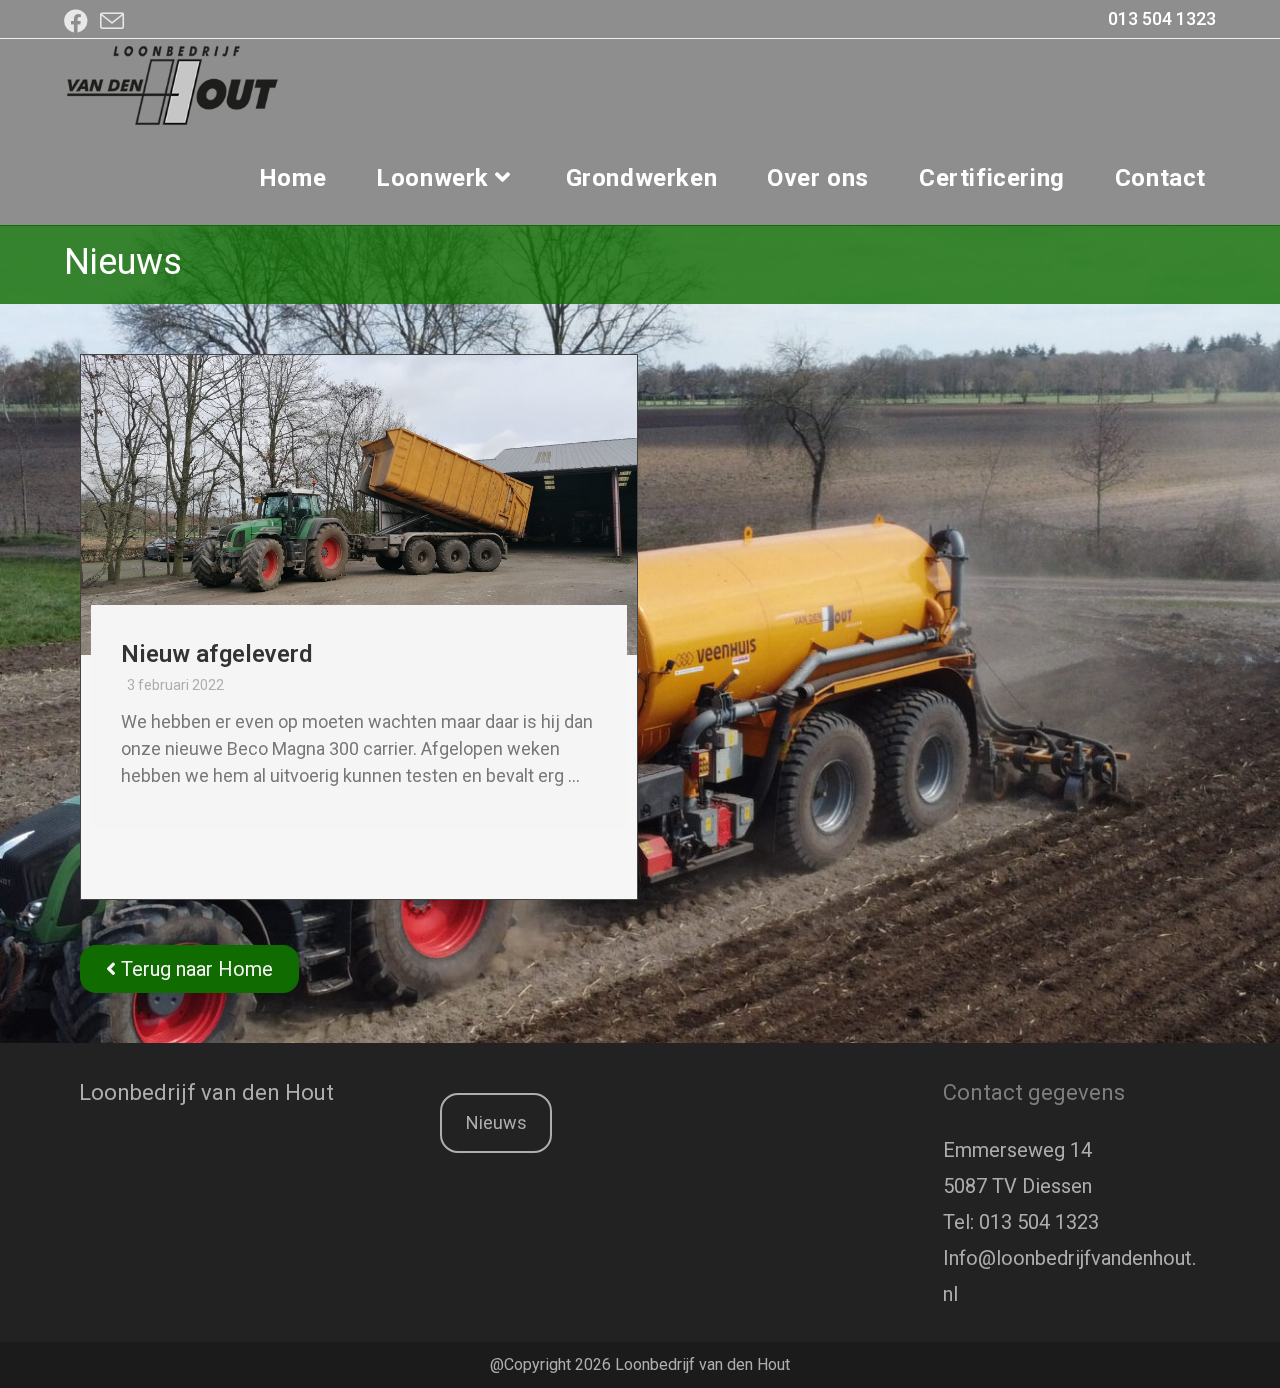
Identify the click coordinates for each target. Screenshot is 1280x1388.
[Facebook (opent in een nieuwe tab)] (79, 21)
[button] (189, 969)
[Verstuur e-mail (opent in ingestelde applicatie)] (112, 21)
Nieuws (496, 1122)
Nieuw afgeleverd (216, 654)
